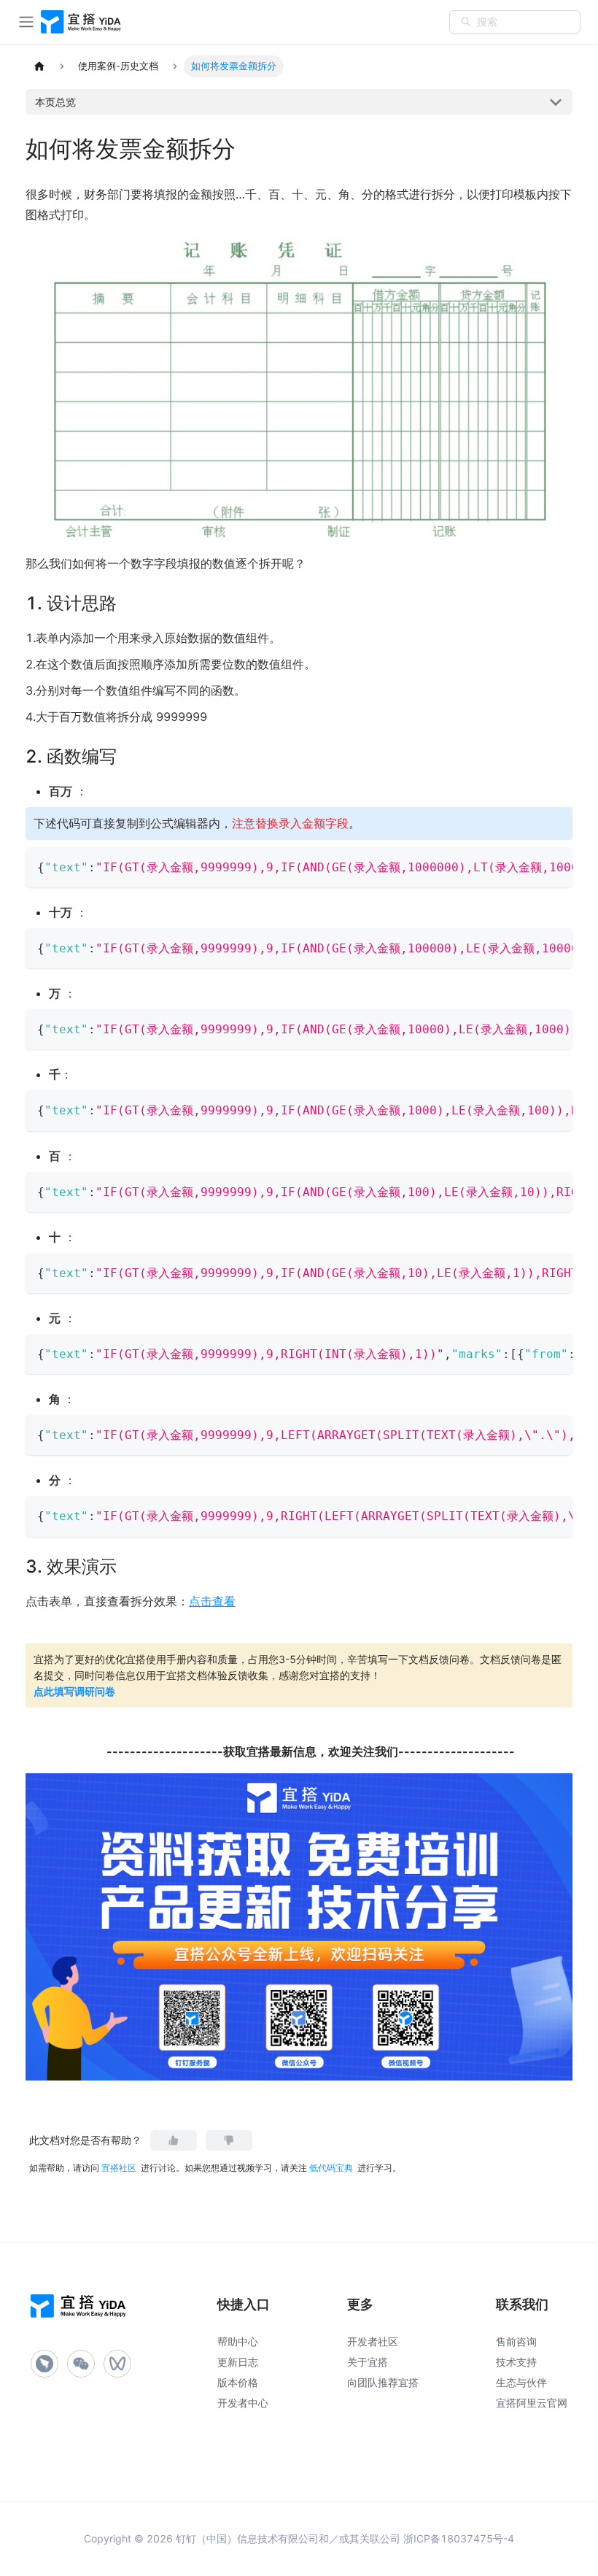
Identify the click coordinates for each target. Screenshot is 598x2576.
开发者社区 (373, 2341)
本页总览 (55, 102)
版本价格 (238, 2382)
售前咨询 (516, 2341)
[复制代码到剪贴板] (555, 865)
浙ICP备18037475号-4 (459, 2538)
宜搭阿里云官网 (532, 2403)
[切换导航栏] (26, 22)
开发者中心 (243, 2403)
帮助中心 (238, 2341)
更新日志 (238, 2362)
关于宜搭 (368, 2362)
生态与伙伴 (521, 2382)
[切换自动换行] (528, 865)
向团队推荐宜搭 (383, 2382)
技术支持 (516, 2362)
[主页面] (39, 66)
